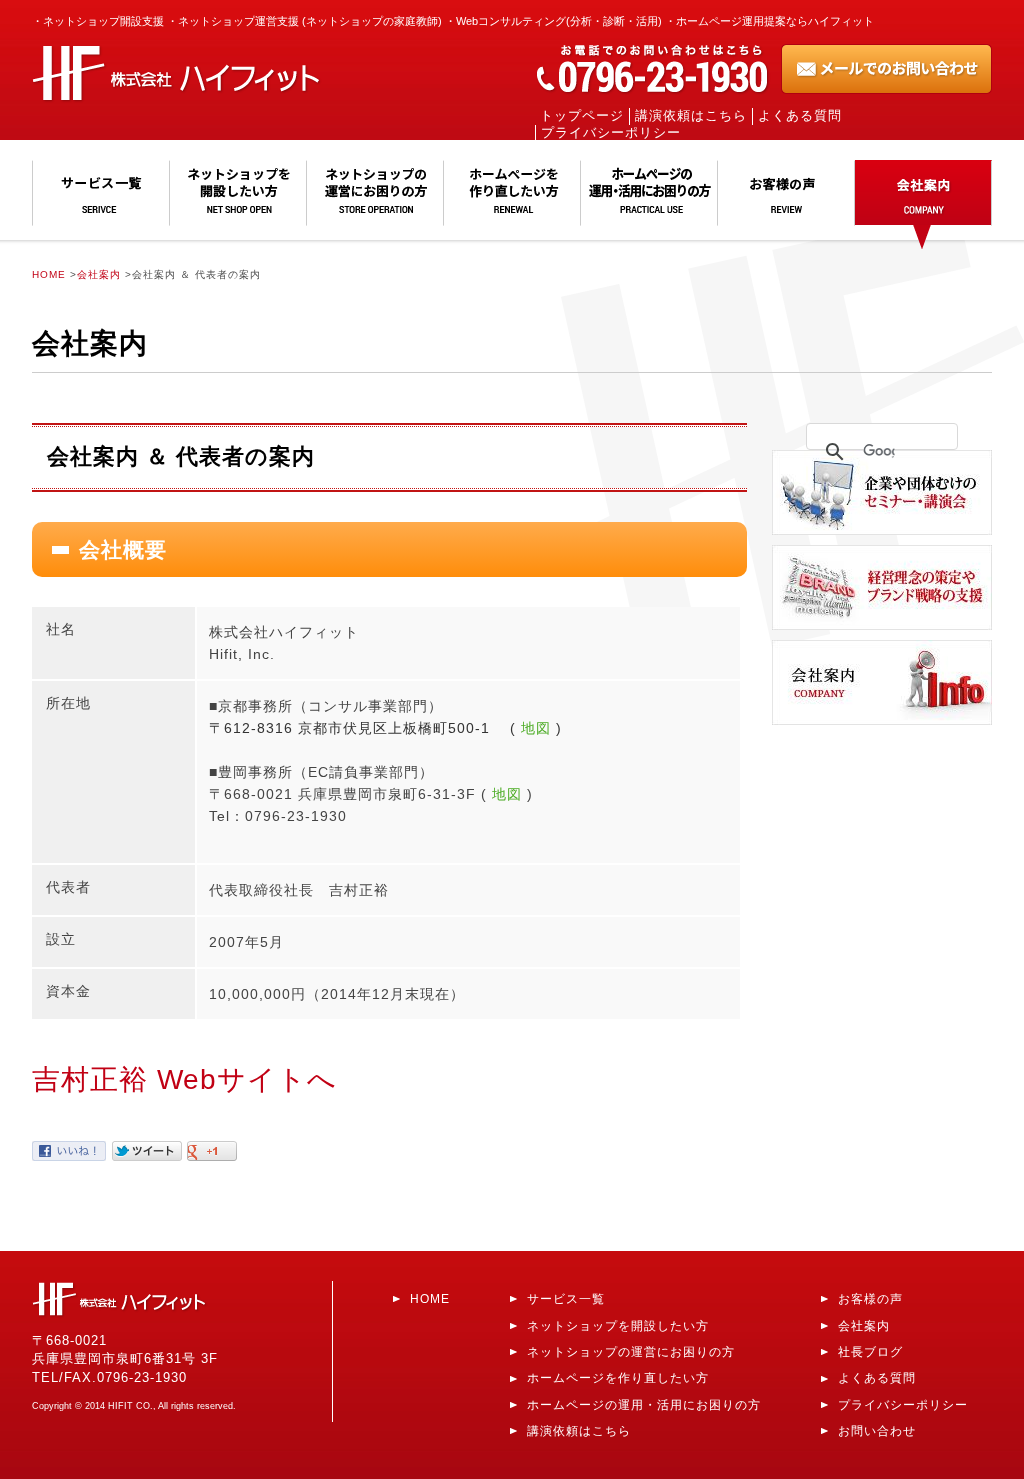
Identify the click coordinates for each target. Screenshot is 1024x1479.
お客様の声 (870, 1298)
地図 (536, 728)
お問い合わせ (877, 1430)
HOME (49, 274)
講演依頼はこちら (691, 116)
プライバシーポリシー (611, 133)
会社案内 (99, 274)
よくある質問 (800, 116)
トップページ (582, 116)
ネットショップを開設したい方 (618, 1325)
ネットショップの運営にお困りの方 (631, 1351)
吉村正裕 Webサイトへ (184, 1079)
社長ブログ (870, 1351)
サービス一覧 (566, 1298)
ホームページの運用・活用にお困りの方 (644, 1404)
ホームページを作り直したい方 (618, 1377)
